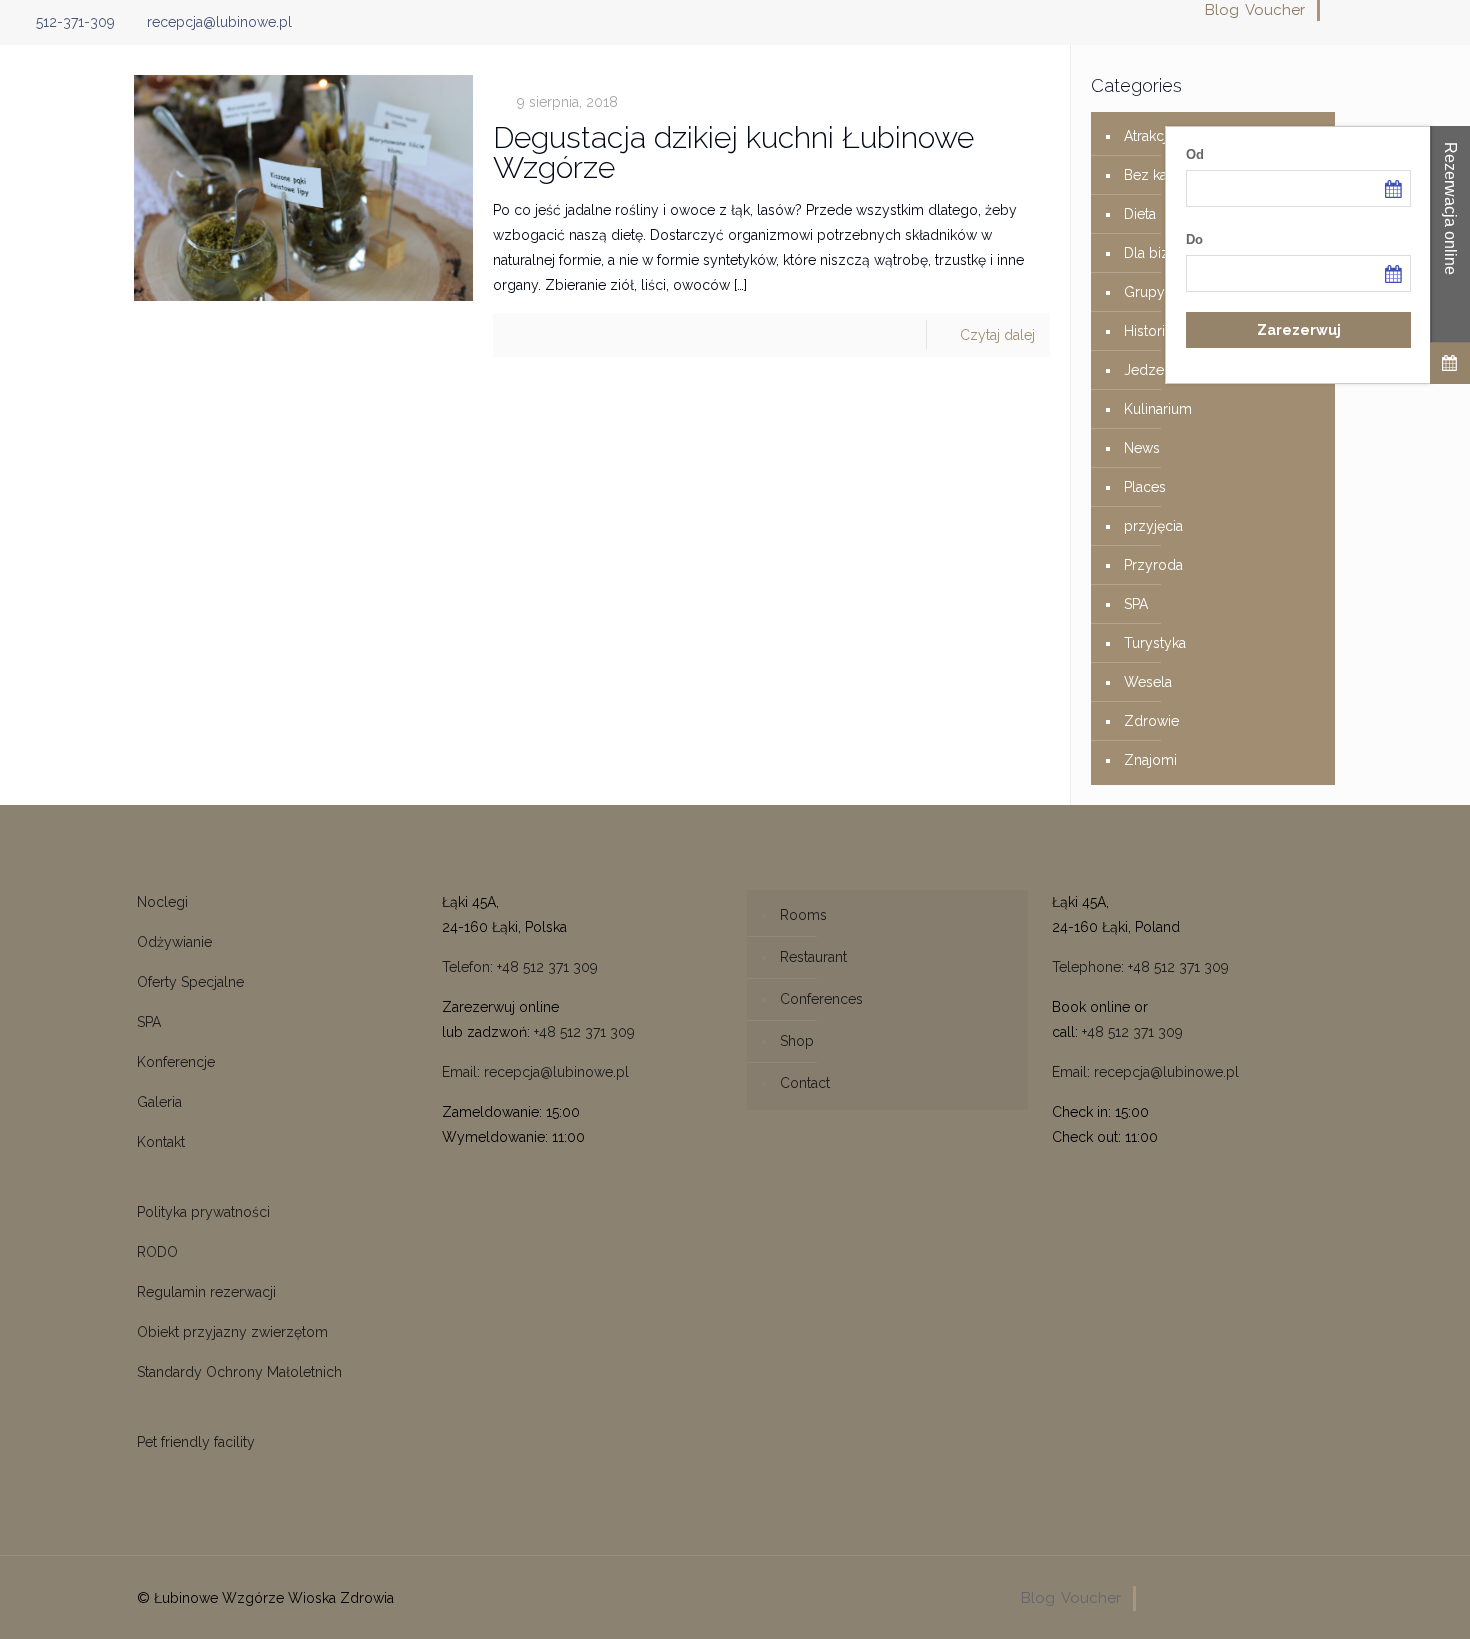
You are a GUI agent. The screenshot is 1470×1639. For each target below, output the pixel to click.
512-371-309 (75, 22)
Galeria (159, 1102)
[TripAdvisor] (1444, 10)
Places (1145, 487)
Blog (1222, 10)
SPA (1136, 604)
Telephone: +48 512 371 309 (1140, 967)
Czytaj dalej (997, 335)
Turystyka (1155, 643)
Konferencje (176, 1062)
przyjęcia (1153, 526)
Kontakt (161, 1142)
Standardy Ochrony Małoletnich (239, 1372)
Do (1194, 239)
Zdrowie (1151, 721)
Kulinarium (1158, 409)
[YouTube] (1390, 10)
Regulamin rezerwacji (206, 1292)
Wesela (1148, 682)
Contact (805, 1083)
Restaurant (813, 957)
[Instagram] (1417, 10)
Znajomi (1150, 760)
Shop (797, 1041)
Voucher (1275, 10)
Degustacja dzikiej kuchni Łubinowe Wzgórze (733, 152)
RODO (157, 1252)
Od (1195, 154)
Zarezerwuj (1299, 330)
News (1142, 448)
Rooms (803, 915)
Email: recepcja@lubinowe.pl (535, 1072)
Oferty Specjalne (190, 982)
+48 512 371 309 (584, 1032)
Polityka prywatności (203, 1212)
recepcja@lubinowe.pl (219, 22)
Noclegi (162, 902)
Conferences (821, 999)
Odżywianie (174, 942)
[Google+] (1363, 10)
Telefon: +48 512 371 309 (520, 967)
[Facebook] (1336, 10)
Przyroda (1153, 565)
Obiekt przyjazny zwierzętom (232, 1332)
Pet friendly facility (196, 1442)
